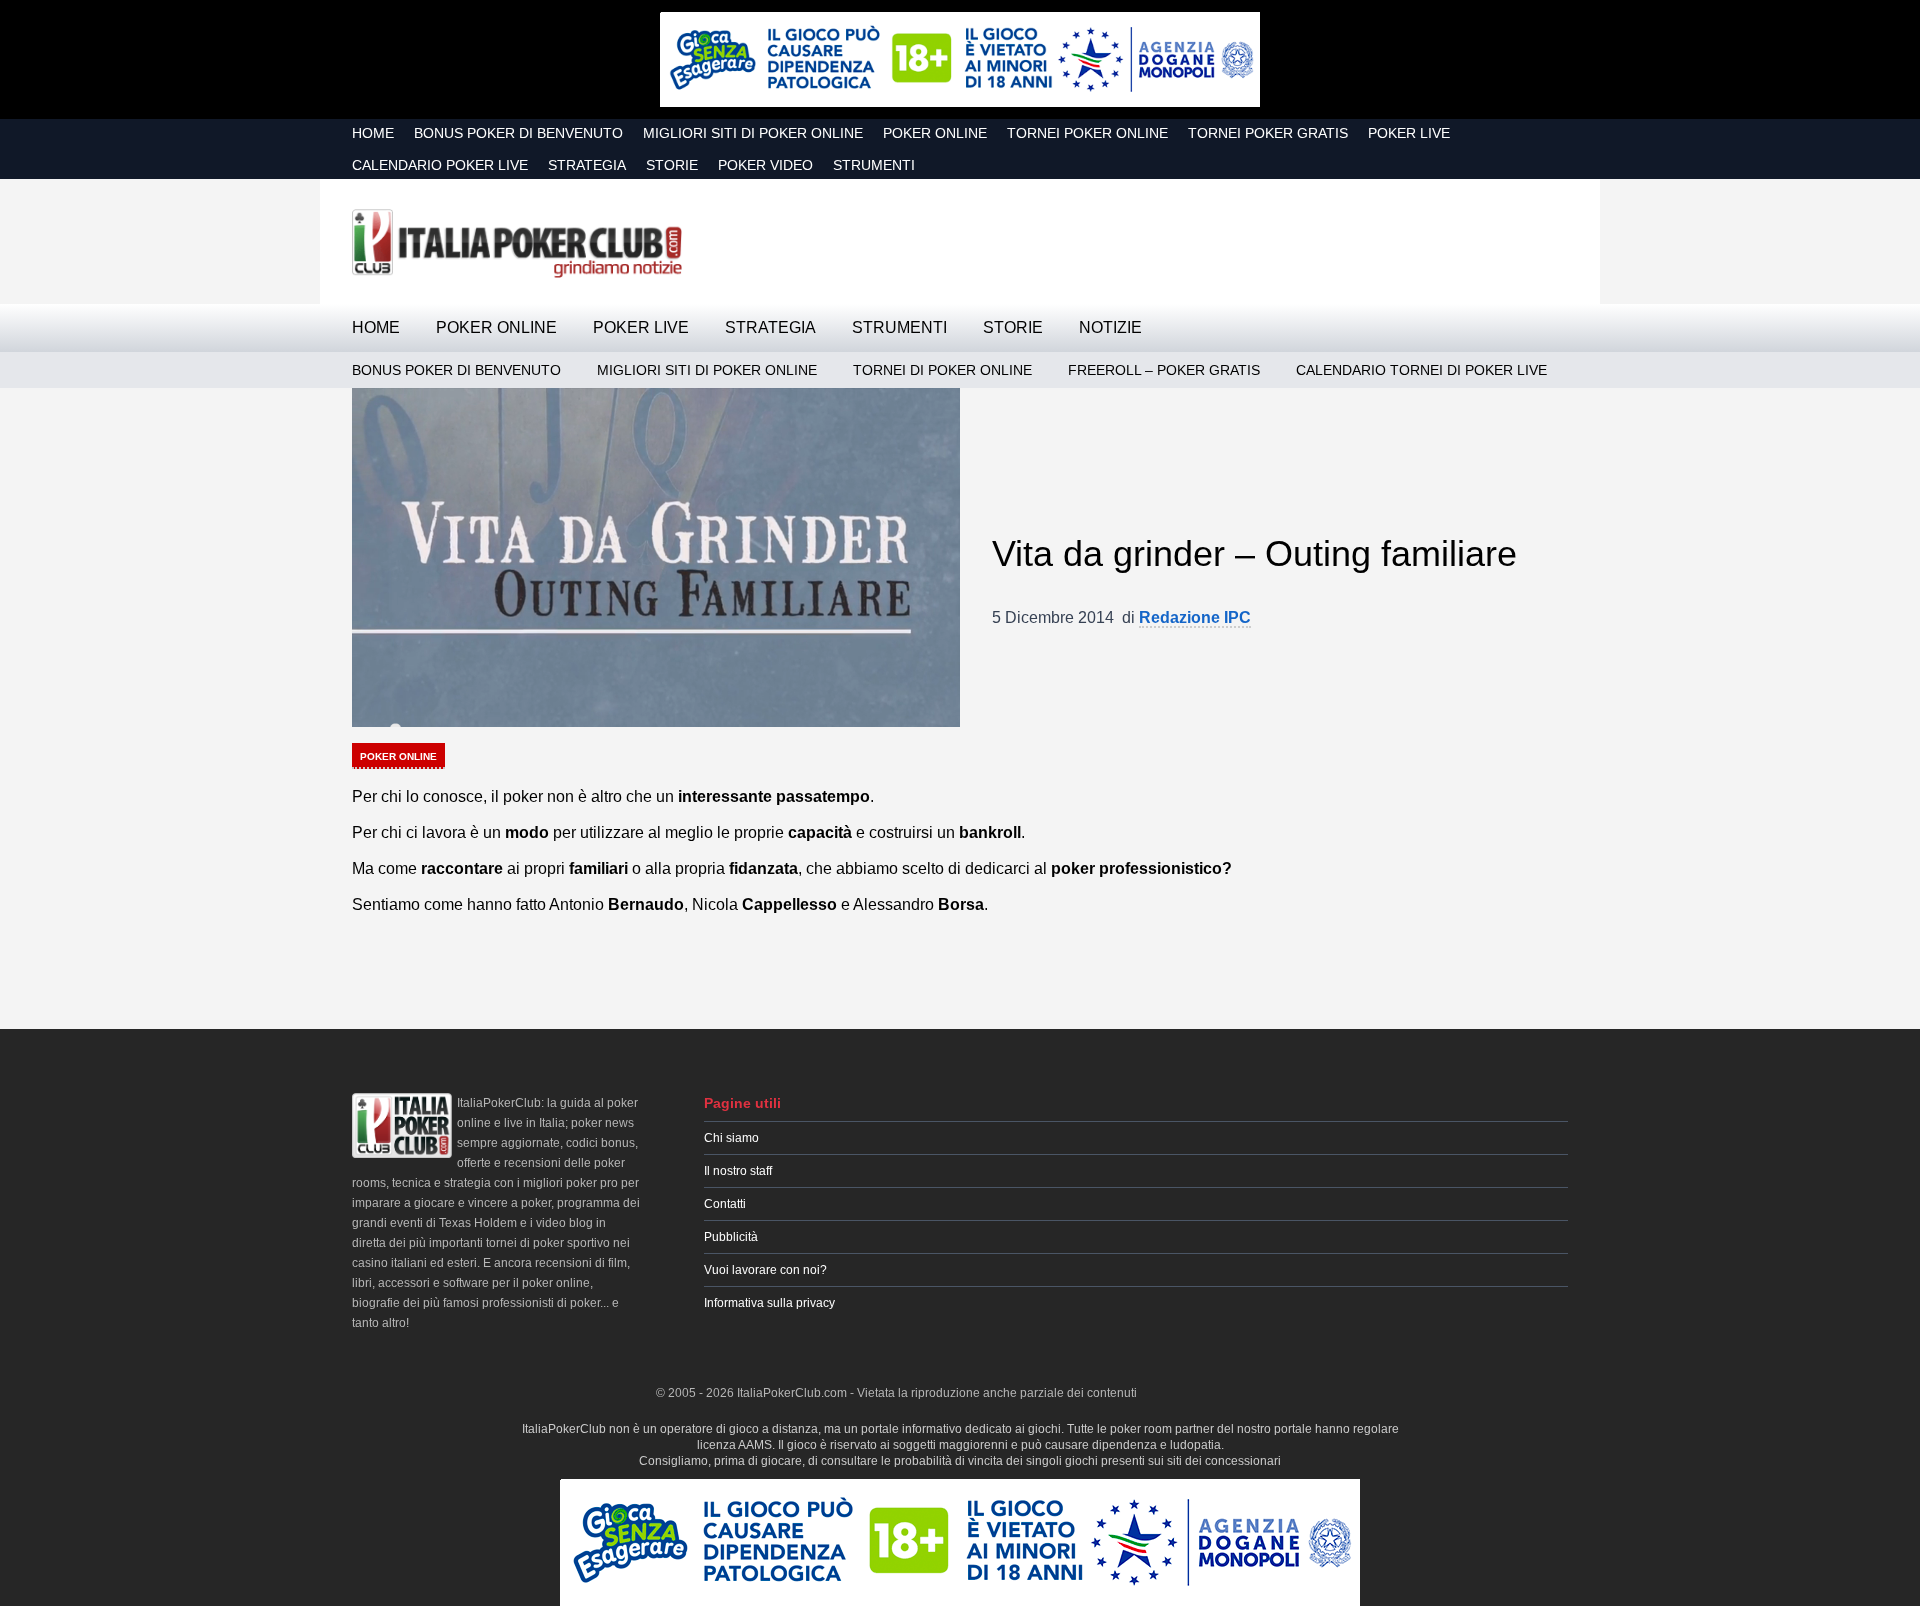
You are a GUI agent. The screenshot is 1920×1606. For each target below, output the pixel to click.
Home (373, 133)
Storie (672, 165)
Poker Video (765, 165)
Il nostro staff (738, 1171)
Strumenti (874, 165)
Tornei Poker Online (1087, 133)
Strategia (587, 165)
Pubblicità (731, 1237)
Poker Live (1409, 133)
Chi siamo (731, 1138)
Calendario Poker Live (440, 165)
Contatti (725, 1204)
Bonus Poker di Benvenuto (518, 133)
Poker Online (935, 133)
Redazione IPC (1195, 617)
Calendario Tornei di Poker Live (1421, 370)
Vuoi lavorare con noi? (765, 1270)
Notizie (1110, 327)
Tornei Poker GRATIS (1268, 133)
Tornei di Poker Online (942, 370)
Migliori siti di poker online (753, 133)
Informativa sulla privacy (769, 1303)
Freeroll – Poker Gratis (1164, 370)
